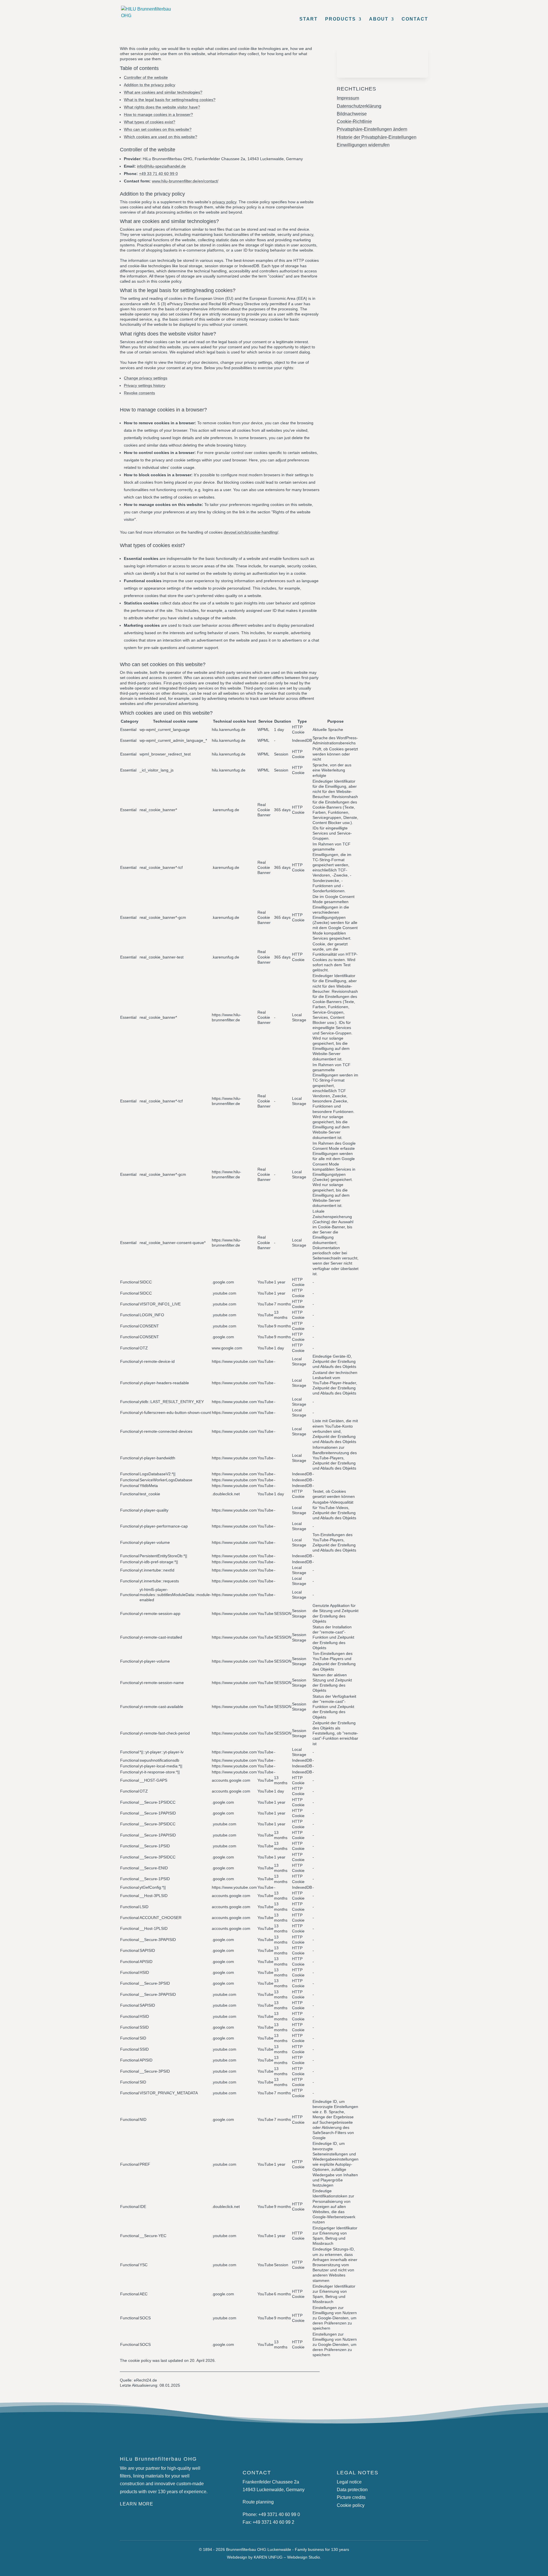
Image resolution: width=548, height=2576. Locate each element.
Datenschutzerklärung (359, 106)
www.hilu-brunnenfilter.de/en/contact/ (185, 181)
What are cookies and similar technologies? (163, 92)
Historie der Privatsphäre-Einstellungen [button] (377, 137)
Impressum (348, 98)
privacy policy (224, 202)
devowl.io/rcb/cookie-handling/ (251, 532)
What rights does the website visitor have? (162, 107)
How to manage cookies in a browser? (158, 114)
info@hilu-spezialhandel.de (161, 166)
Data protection (352, 2490)
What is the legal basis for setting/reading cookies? (170, 100)
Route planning (258, 2502)
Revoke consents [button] (139, 393)
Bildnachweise (352, 114)
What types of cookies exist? (150, 122)
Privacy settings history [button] (145, 385)
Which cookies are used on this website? (161, 137)
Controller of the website (146, 77)
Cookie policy (351, 2505)
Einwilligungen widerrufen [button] (363, 145)
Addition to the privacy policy (150, 85)
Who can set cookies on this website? (158, 129)
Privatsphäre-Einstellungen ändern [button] (372, 129)
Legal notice (349, 2482)
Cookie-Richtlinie (354, 121)
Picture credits (351, 2497)
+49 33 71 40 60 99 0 (158, 174)
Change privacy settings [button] (146, 378)
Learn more (137, 2504)
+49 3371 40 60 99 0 (279, 2514)
